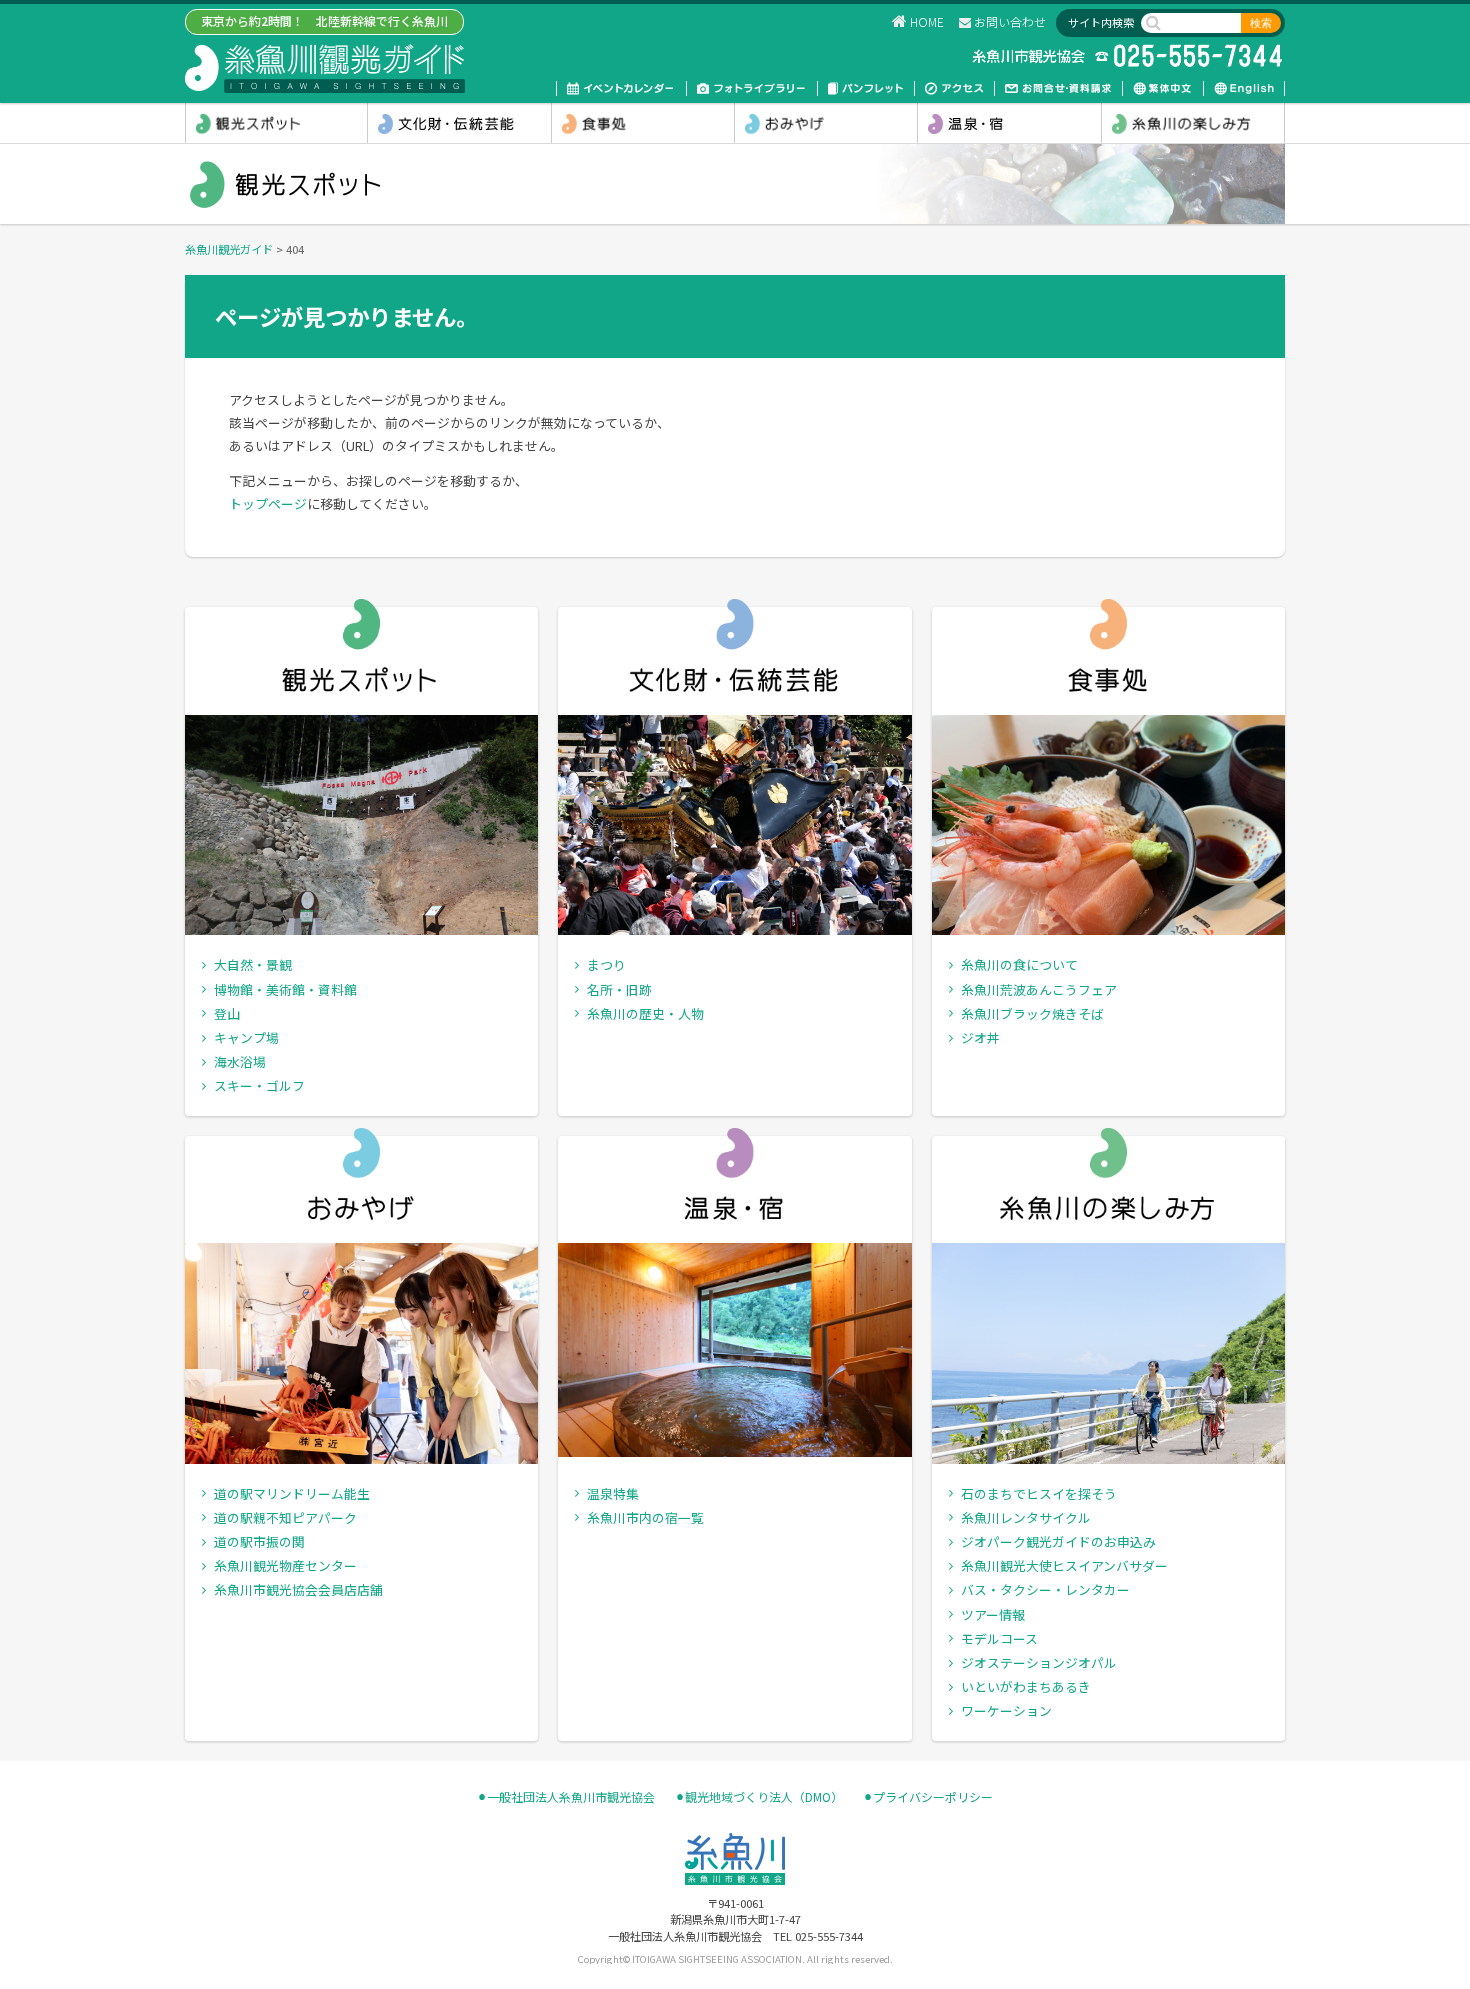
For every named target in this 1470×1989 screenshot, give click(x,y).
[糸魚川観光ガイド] (325, 68)
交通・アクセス (954, 88)
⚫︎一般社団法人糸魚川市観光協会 (566, 1797)
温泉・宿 (1009, 123)
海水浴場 (240, 1061)
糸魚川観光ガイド (229, 249)
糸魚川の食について (1019, 964)
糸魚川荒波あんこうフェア (1039, 989)
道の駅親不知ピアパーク (285, 1517)
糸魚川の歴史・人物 (645, 1013)
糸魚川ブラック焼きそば (1032, 1013)
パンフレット (866, 88)
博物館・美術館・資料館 (285, 989)
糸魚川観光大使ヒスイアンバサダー (1064, 1565)
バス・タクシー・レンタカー (1045, 1589)
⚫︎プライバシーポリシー (928, 1797)
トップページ (268, 503)
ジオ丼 (980, 1037)
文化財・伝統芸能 (459, 123)
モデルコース (999, 1638)
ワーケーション (1006, 1710)
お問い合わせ (1010, 21)
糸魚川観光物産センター (285, 1565)
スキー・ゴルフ (259, 1085)
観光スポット (276, 123)
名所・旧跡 (619, 989)
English (1244, 88)
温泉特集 (613, 1493)
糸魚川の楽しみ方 (1193, 123)
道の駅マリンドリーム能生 (292, 1493)
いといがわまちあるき (1026, 1686)
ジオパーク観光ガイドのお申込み (1058, 1541)
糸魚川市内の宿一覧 (645, 1517)
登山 (227, 1013)
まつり (606, 964)
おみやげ (826, 123)
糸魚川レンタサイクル (1026, 1517)
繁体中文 (1163, 88)
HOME (927, 21)
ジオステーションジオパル (1039, 1662)
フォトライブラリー (752, 88)
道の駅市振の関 (259, 1541)
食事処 (643, 123)
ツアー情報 (993, 1614)
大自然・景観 (253, 964)
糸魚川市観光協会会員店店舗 (298, 1589)
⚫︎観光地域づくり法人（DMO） (759, 1797)
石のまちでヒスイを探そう (1039, 1493)
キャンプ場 (246, 1037)
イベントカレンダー (621, 88)
